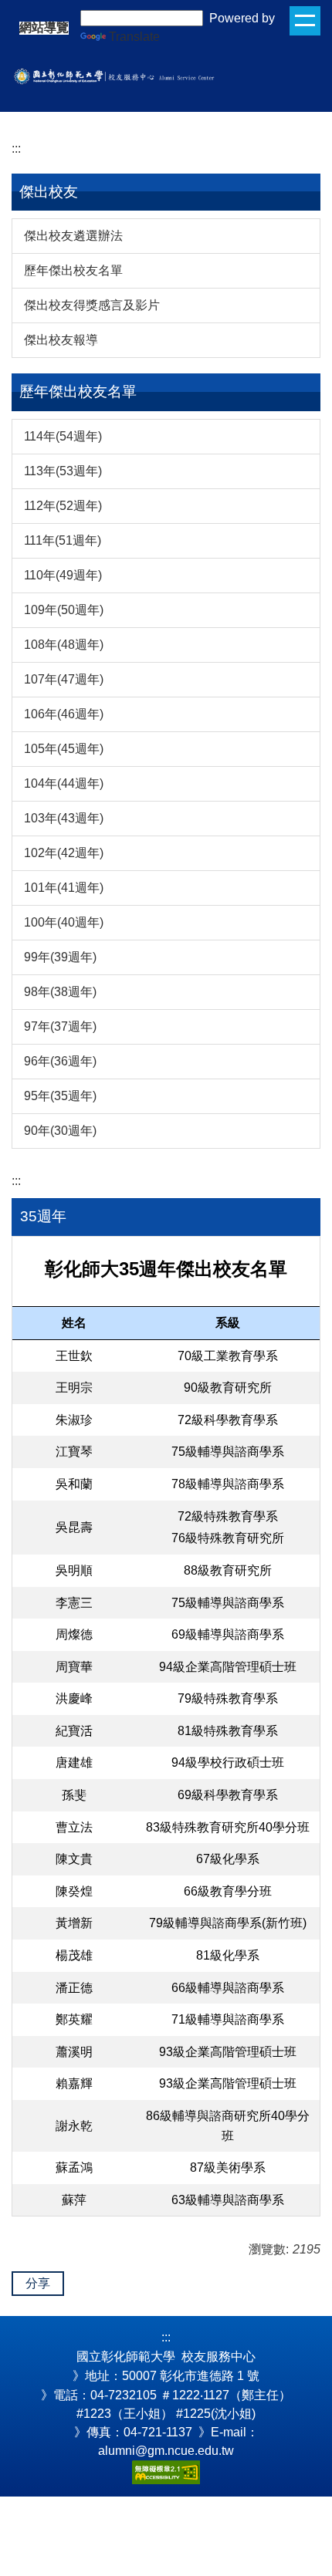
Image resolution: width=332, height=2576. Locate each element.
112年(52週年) (63, 506)
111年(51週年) (63, 540)
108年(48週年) (64, 645)
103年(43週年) (64, 818)
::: (16, 149)
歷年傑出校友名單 (73, 270)
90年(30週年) (60, 1131)
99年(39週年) (60, 957)
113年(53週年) (63, 471)
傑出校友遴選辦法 (73, 236)
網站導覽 (44, 28)
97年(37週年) (60, 1026)
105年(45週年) (64, 749)
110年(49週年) (63, 575)
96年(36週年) (60, 1061)
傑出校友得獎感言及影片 (92, 305)
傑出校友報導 (61, 340)
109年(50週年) (64, 610)
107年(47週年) (64, 679)
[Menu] (305, 21)
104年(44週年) (64, 783)
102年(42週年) (64, 853)
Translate (134, 37)
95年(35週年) (60, 1096)
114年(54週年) (63, 436)
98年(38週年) (60, 992)
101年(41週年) (64, 888)
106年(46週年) (64, 714)
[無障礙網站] (166, 2471)
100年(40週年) (64, 922)
